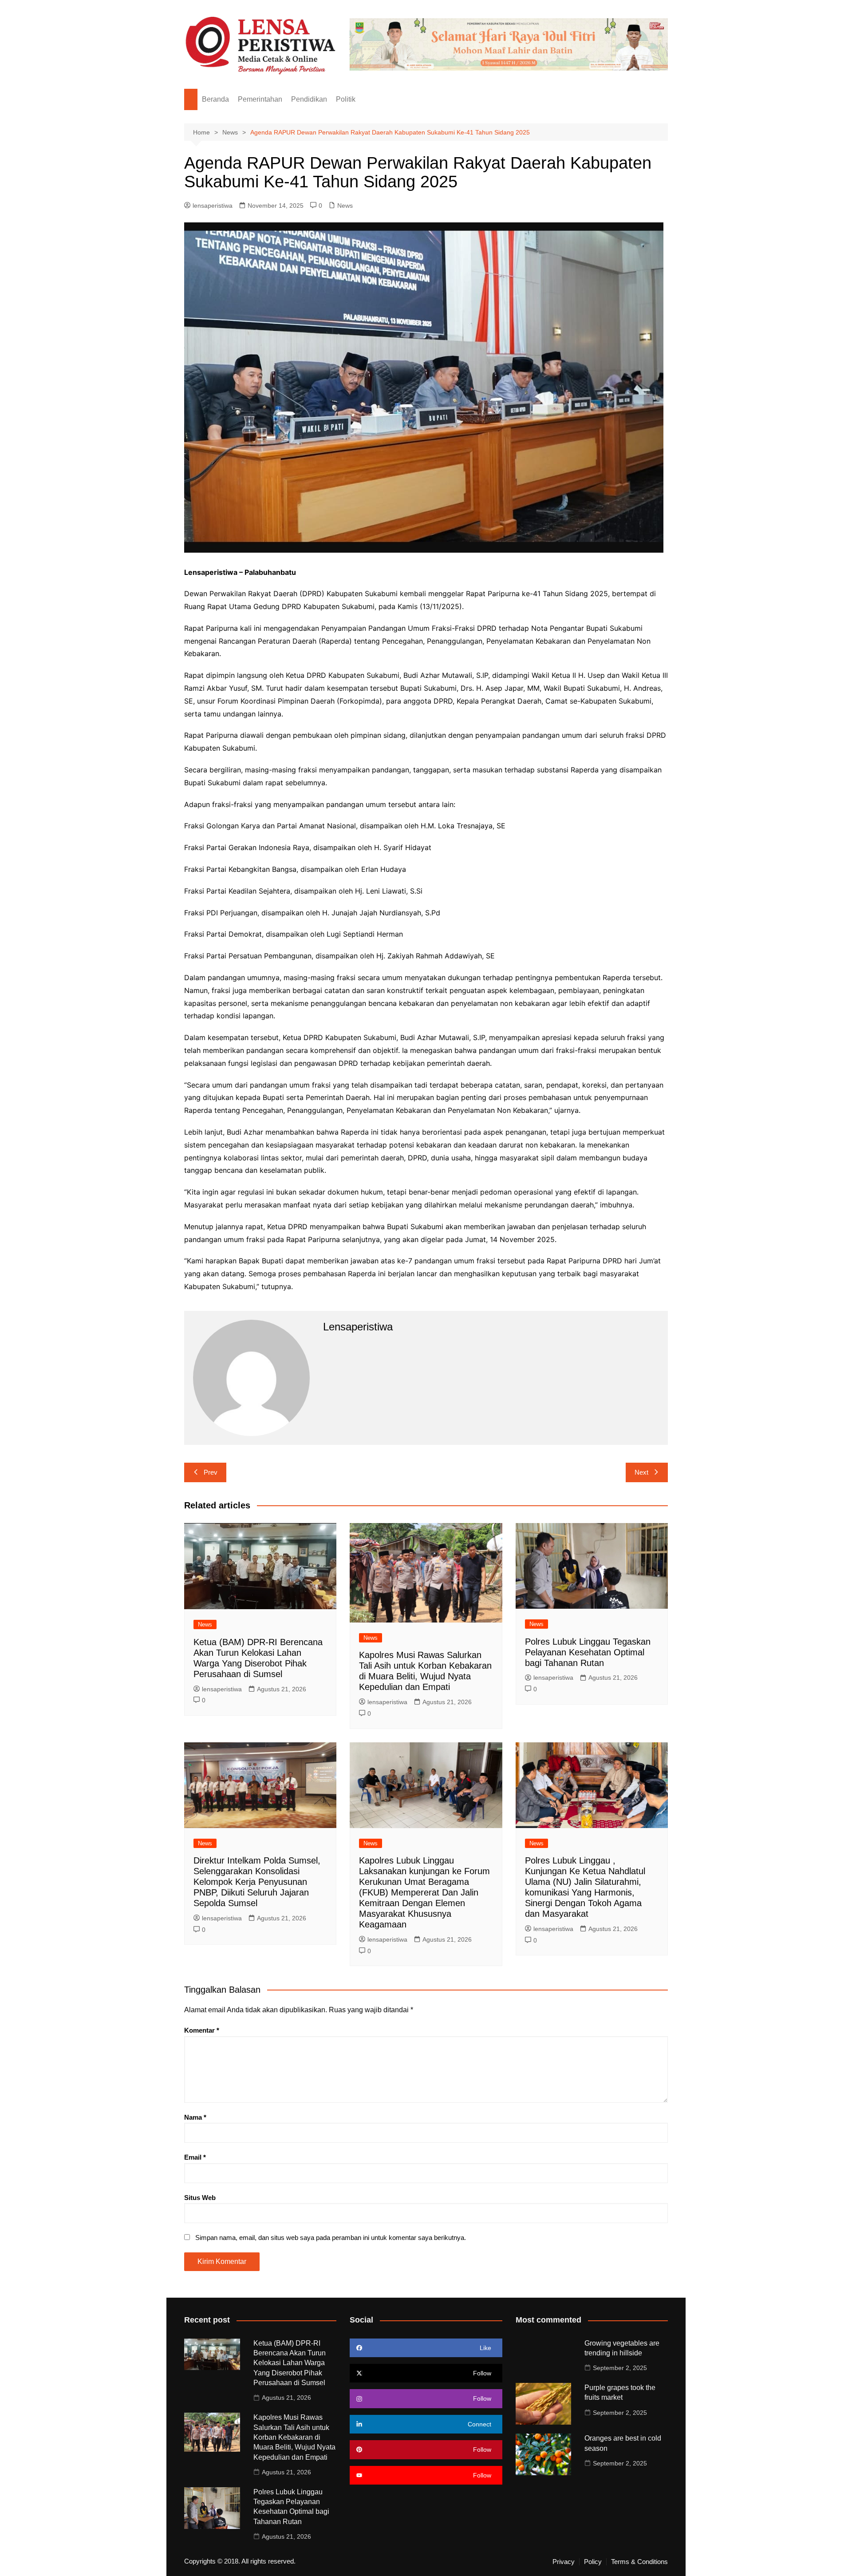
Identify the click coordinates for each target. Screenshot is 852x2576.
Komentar (202, 2030)
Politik (346, 99)
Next (641, 1472)
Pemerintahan (260, 99)
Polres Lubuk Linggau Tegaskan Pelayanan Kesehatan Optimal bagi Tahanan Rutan (588, 1652)
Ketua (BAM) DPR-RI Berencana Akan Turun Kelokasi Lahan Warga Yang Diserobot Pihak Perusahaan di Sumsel (290, 2363)
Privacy (564, 2562)
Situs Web (200, 2198)
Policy (593, 2562)
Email (195, 2157)
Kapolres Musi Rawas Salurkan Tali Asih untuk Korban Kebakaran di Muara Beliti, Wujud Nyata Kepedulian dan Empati (294, 2437)
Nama (195, 2117)
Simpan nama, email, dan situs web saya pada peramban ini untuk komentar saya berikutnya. (331, 2238)
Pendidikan (309, 99)
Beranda (215, 99)
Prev (211, 1472)
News (345, 206)
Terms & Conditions (639, 2562)
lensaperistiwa (213, 206)
